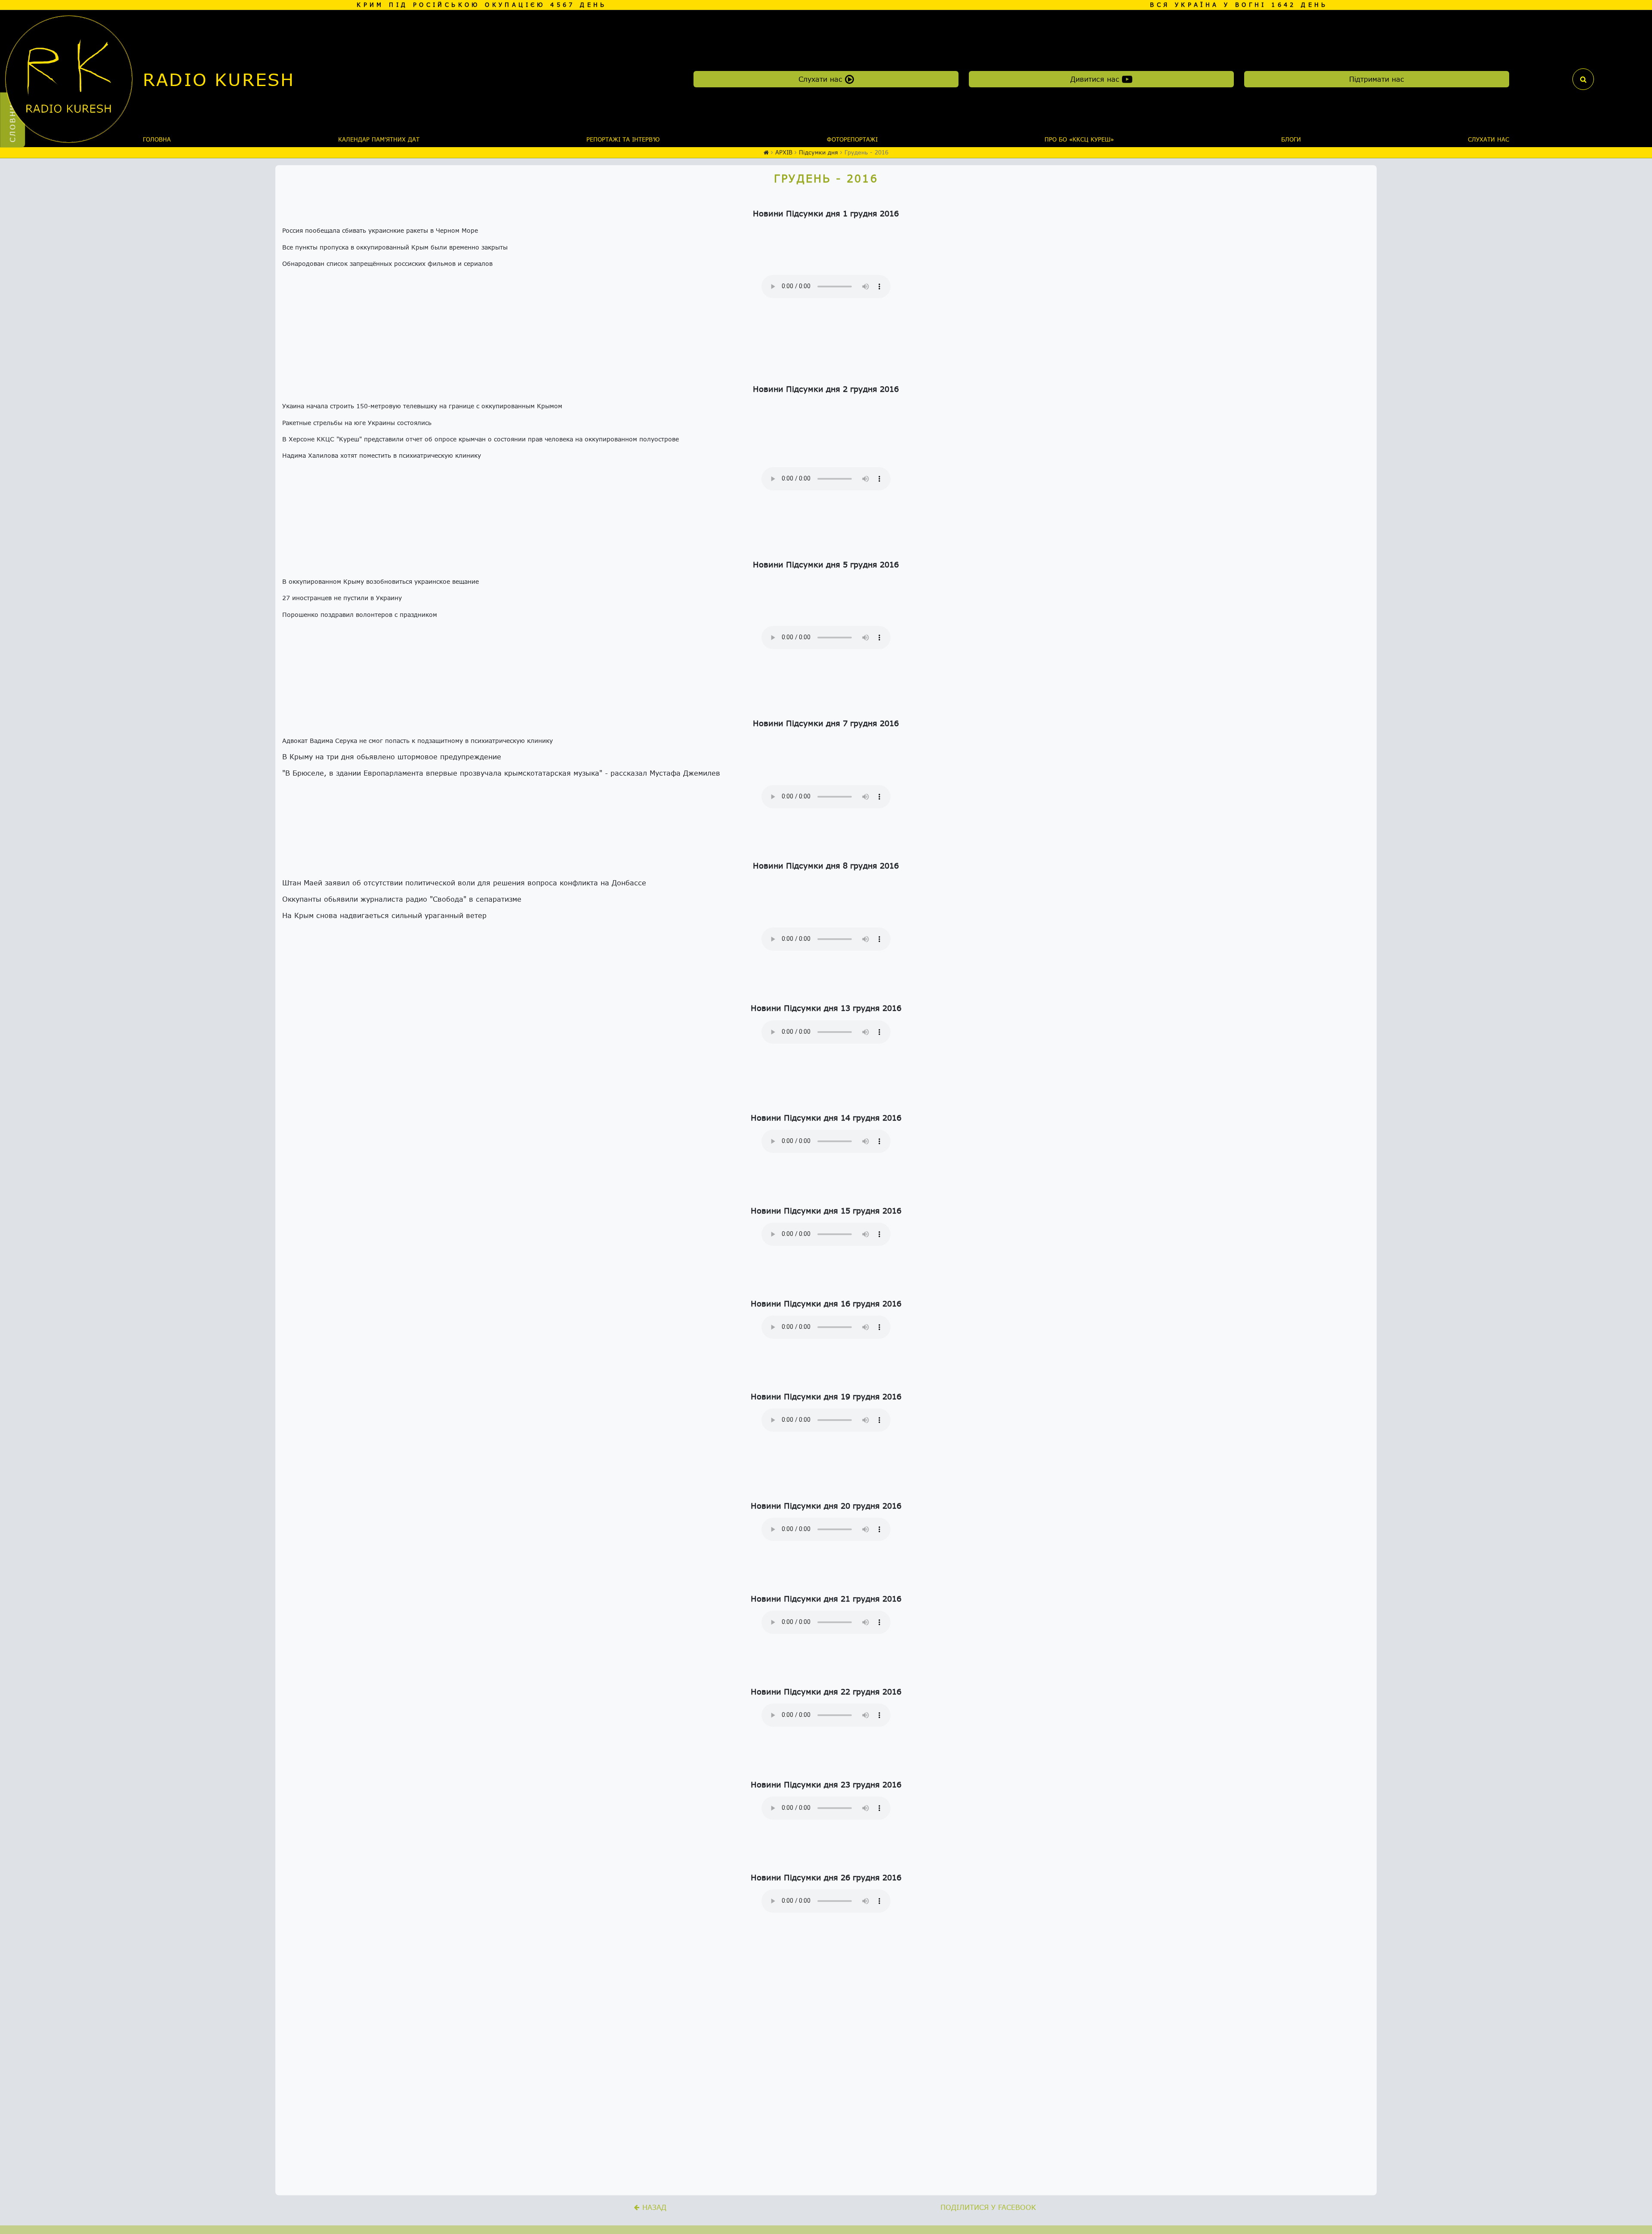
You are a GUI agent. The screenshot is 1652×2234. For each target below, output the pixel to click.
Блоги (1291, 139)
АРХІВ (784, 152)
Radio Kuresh (219, 79)
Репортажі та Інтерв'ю (623, 139)
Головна (157, 139)
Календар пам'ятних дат (379, 139)
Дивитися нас (1096, 79)
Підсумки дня (818, 152)
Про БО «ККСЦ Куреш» (1079, 139)
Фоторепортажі (852, 139)
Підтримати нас (1377, 79)
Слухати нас (822, 79)
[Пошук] (1583, 79)
